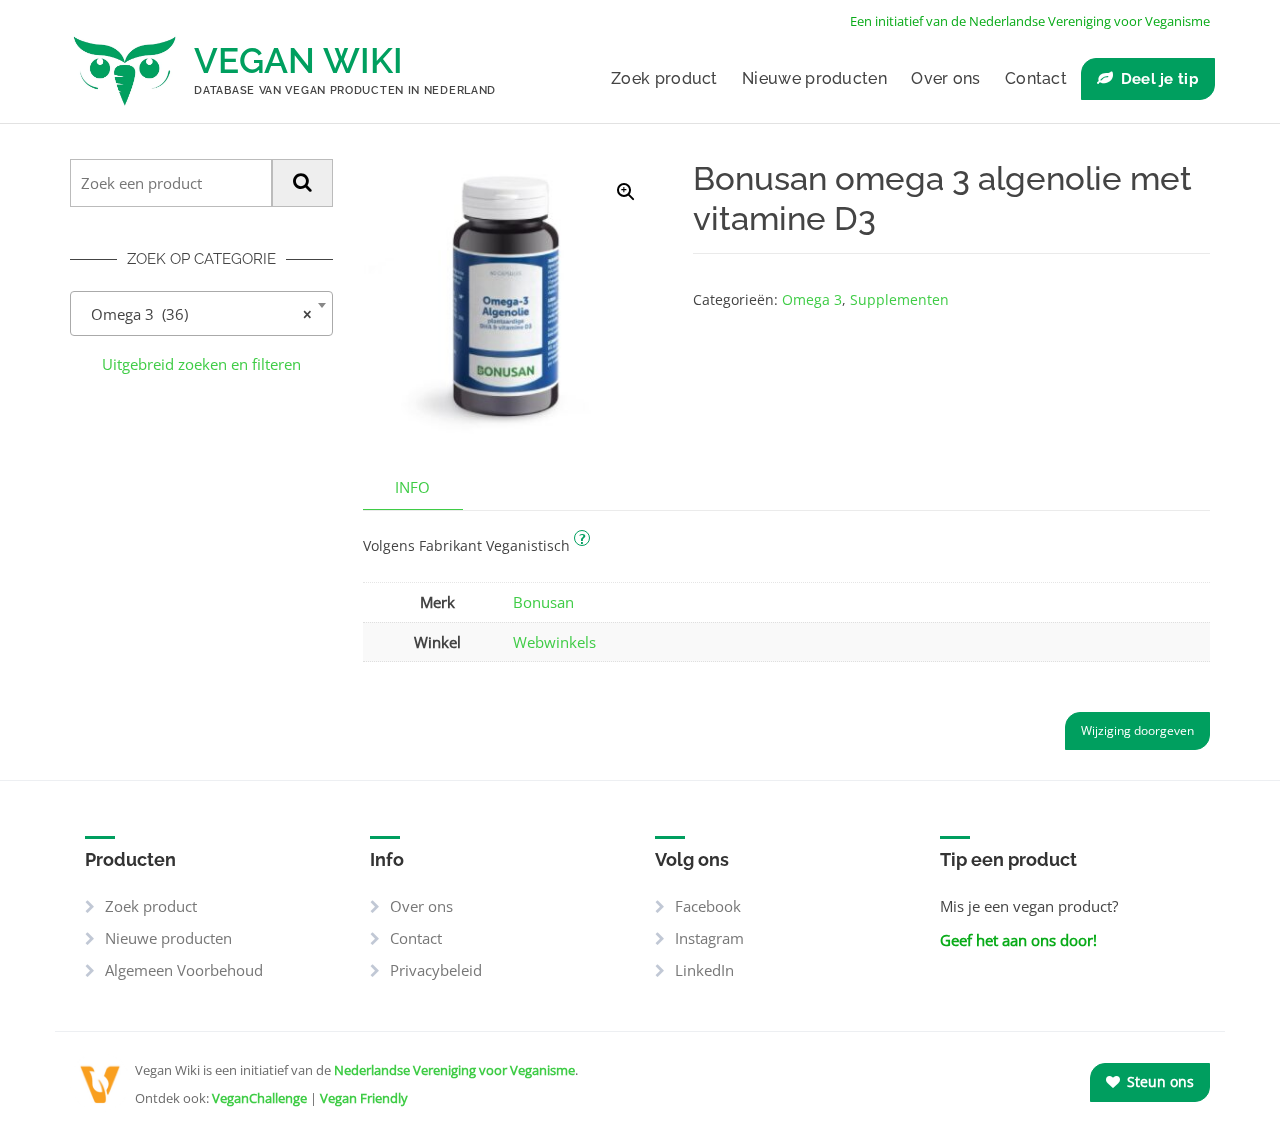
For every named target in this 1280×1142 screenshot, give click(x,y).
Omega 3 (812, 299)
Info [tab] (412, 487)
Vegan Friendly (364, 1098)
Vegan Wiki (298, 60)
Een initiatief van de (1030, 21)
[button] (626, 192)
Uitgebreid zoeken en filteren (201, 364)
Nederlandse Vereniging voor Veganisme (454, 1070)
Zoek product (664, 78)
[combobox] (201, 313)
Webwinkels (554, 642)
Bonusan (543, 602)
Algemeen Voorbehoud (184, 970)
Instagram (709, 938)
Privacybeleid (436, 970)
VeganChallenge (259, 1098)
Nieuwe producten (814, 78)
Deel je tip (1160, 79)
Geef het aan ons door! (1018, 940)
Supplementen (899, 299)
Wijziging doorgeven (1137, 730)
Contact (1036, 78)
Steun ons (1158, 1081)
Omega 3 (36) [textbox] (195, 314)
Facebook (708, 906)
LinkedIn (704, 970)
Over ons (945, 78)
